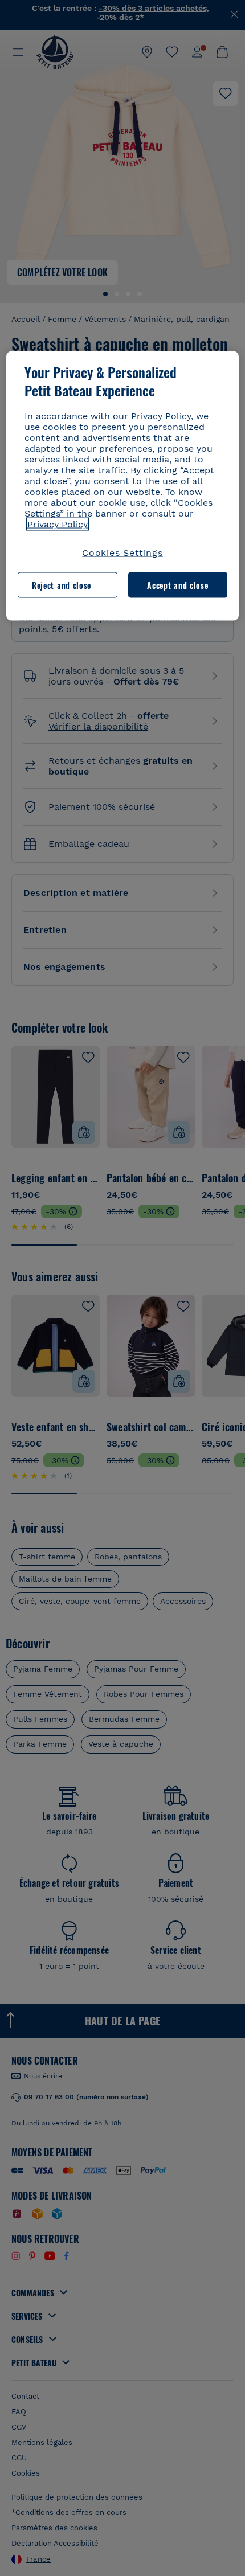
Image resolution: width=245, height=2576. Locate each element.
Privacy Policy (58, 524)
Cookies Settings (122, 553)
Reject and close (62, 585)
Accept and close (177, 585)
